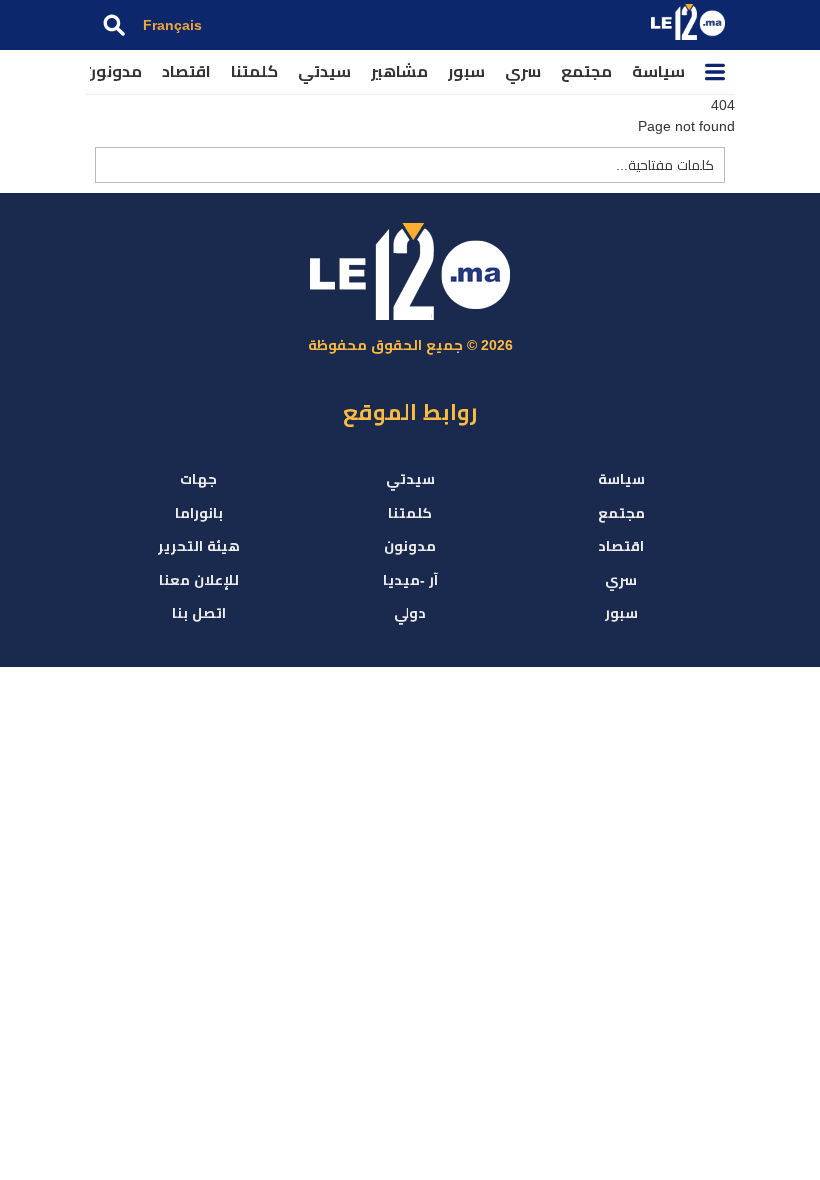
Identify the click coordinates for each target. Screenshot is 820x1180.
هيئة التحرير (199, 546)
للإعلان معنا (199, 580)
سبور (466, 71)
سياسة (658, 71)
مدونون (113, 71)
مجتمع (586, 71)
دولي (410, 613)
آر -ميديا (410, 580)
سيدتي (324, 71)
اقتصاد (186, 71)
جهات (198, 479)
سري (523, 71)
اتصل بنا (199, 613)
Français (172, 25)
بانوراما (199, 513)
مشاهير (399, 71)
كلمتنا (254, 71)
